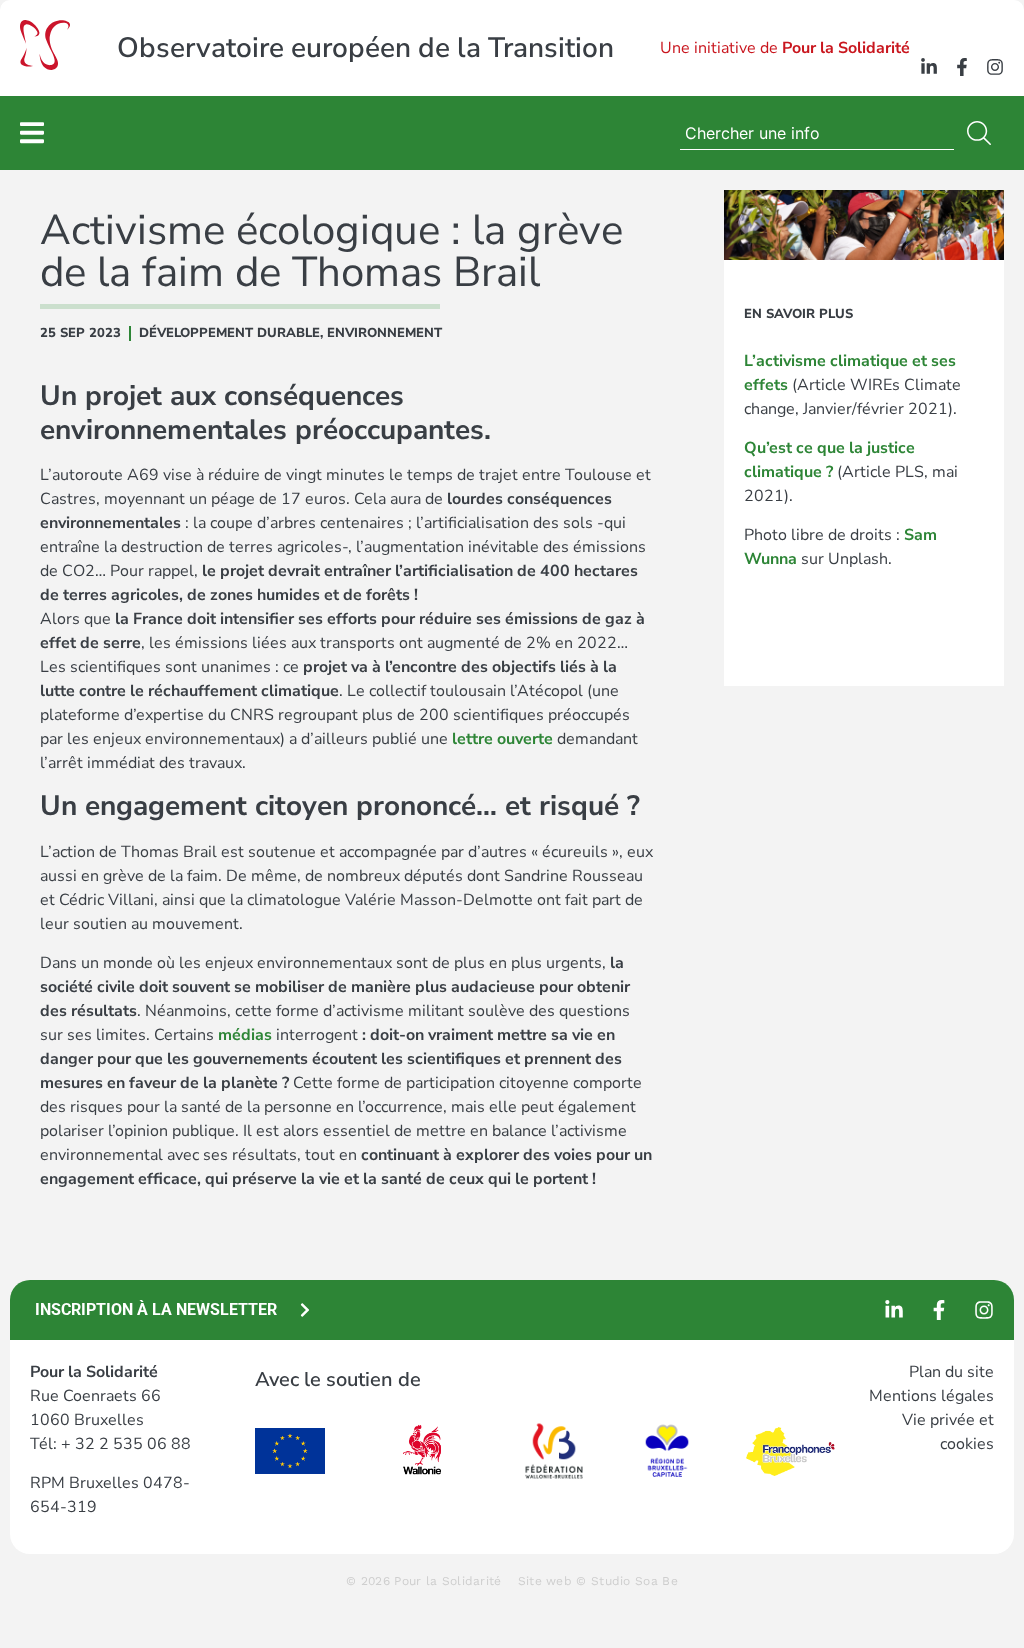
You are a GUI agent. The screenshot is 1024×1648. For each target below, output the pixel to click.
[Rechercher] (983, 133)
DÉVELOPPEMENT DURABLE (229, 333)
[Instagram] (995, 67)
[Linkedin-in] (929, 67)
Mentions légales (931, 1396)
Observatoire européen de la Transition (365, 48)
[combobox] (817, 133)
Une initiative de (785, 48)
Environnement (384, 333)
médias (245, 1035)
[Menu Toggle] (32, 132)
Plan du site (951, 1372)
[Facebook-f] (962, 67)
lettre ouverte (502, 739)
